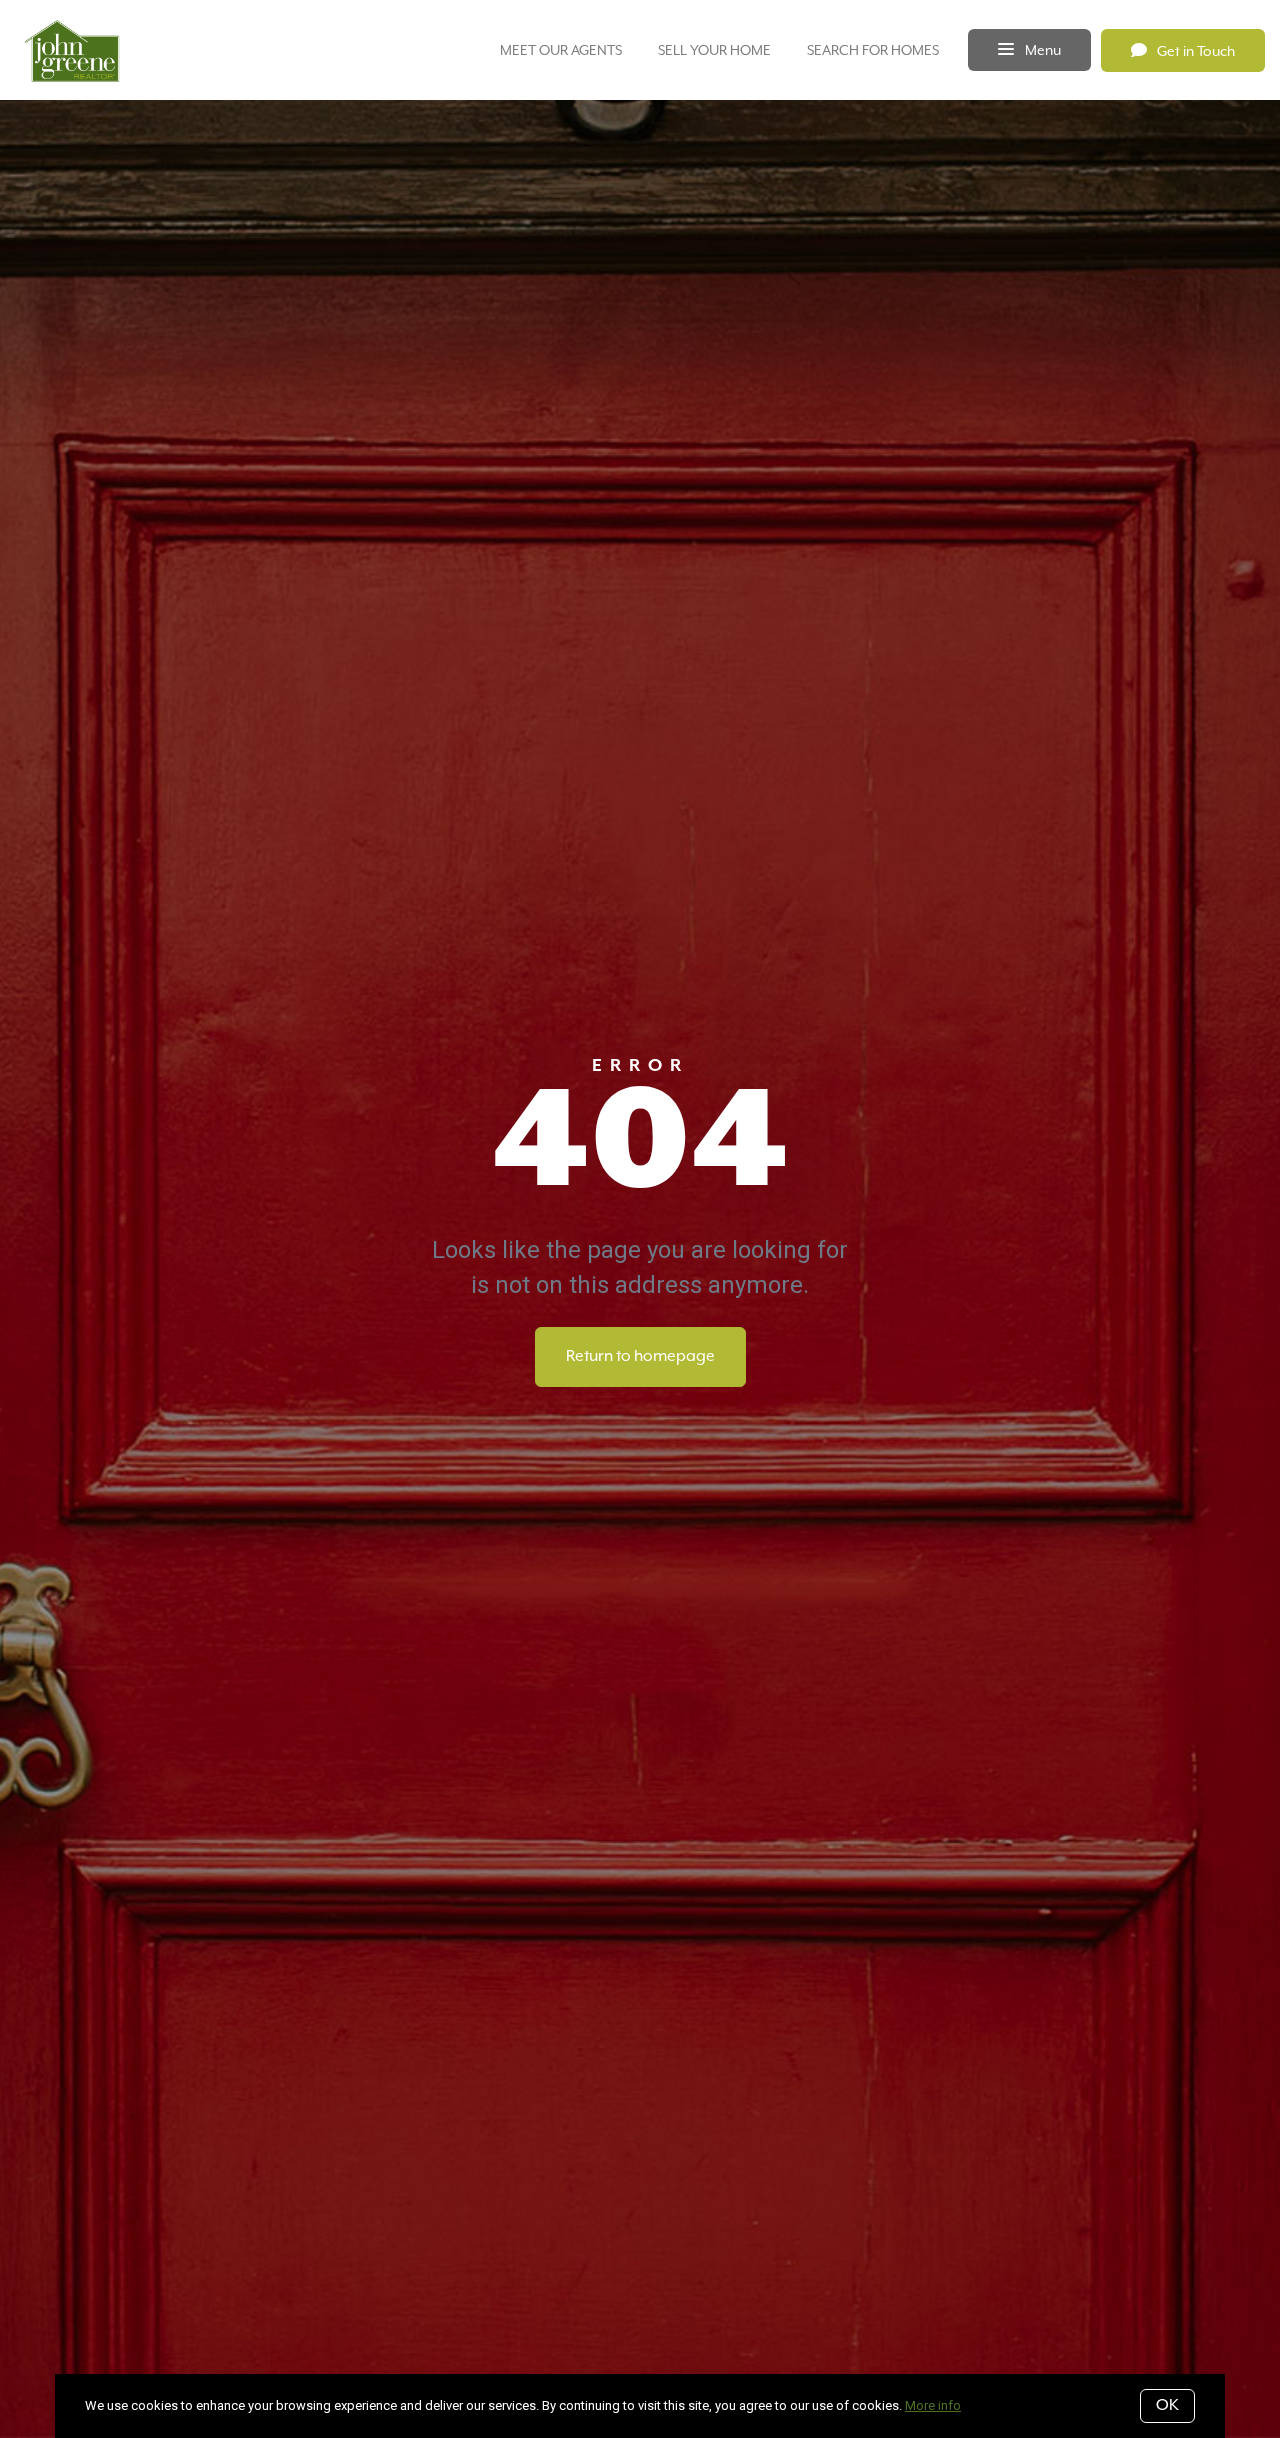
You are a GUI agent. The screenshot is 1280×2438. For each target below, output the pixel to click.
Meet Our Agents (561, 50)
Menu (1041, 50)
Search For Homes (873, 50)
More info (933, 2405)
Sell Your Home (714, 50)
